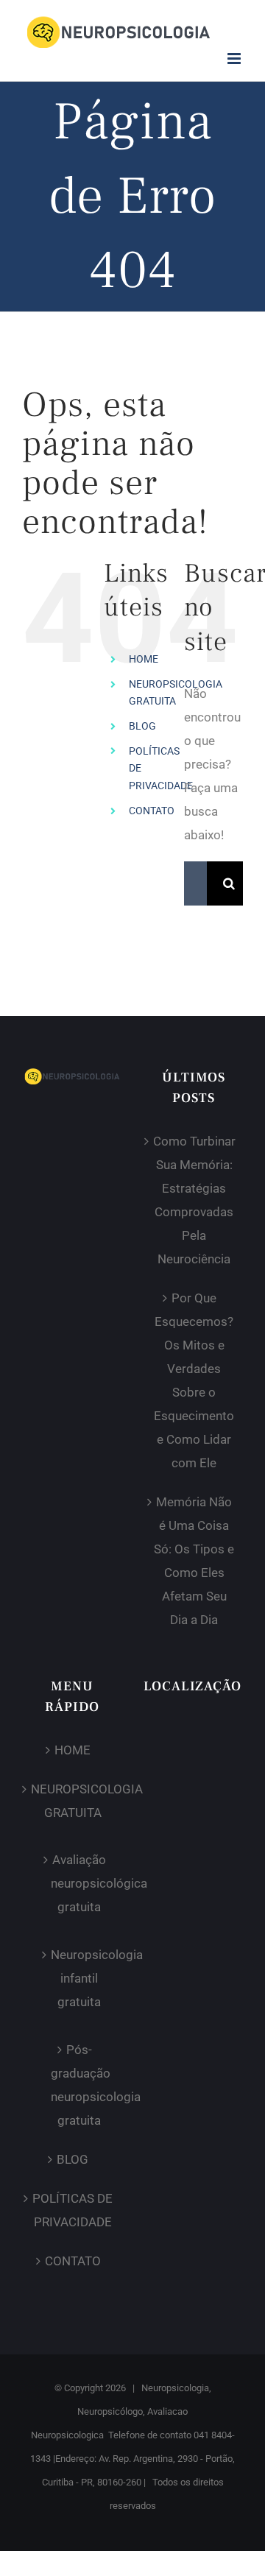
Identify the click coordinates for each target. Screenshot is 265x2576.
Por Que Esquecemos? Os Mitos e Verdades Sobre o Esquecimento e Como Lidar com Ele (194, 1380)
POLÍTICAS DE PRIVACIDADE (73, 2210)
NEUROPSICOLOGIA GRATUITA (73, 1801)
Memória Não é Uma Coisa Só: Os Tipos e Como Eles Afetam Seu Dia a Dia (194, 1561)
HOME (144, 659)
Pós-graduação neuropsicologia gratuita (79, 2085)
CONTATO (152, 811)
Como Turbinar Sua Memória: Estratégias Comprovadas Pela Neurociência (194, 1200)
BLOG (142, 726)
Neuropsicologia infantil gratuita (79, 1978)
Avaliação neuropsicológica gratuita (79, 1883)
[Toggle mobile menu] (235, 59)
